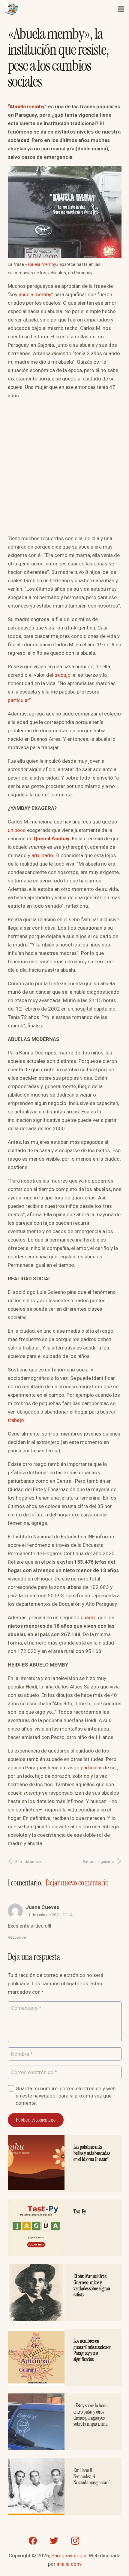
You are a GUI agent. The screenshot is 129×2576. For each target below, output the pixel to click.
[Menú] (121, 9)
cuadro (89, 1617)
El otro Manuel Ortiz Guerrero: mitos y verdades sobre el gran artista (92, 2285)
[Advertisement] (64, 469)
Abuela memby (27, 106)
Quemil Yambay (52, 839)
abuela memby (42, 265)
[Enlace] (12, 9)
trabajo (62, 675)
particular (18, 700)
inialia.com (69, 2564)
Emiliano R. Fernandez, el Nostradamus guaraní (91, 2476)
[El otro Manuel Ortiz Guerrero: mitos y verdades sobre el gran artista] (36, 2268)
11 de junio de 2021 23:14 (49, 1915)
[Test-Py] (36, 2204)
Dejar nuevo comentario (77, 1883)
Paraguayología (69, 2556)
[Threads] (96, 2541)
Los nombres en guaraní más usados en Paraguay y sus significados (92, 2350)
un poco (17, 830)
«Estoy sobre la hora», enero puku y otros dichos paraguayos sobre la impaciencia (91, 2415)
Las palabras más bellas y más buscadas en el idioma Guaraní (92, 2153)
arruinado (42, 855)
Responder (18, 1937)
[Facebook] (33, 2541)
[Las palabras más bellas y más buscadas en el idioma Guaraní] (36, 2139)
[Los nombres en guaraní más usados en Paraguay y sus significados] (36, 2333)
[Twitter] (54, 2541)
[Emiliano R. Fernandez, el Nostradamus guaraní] (36, 2462)
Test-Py (80, 2211)
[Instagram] (75, 2541)
